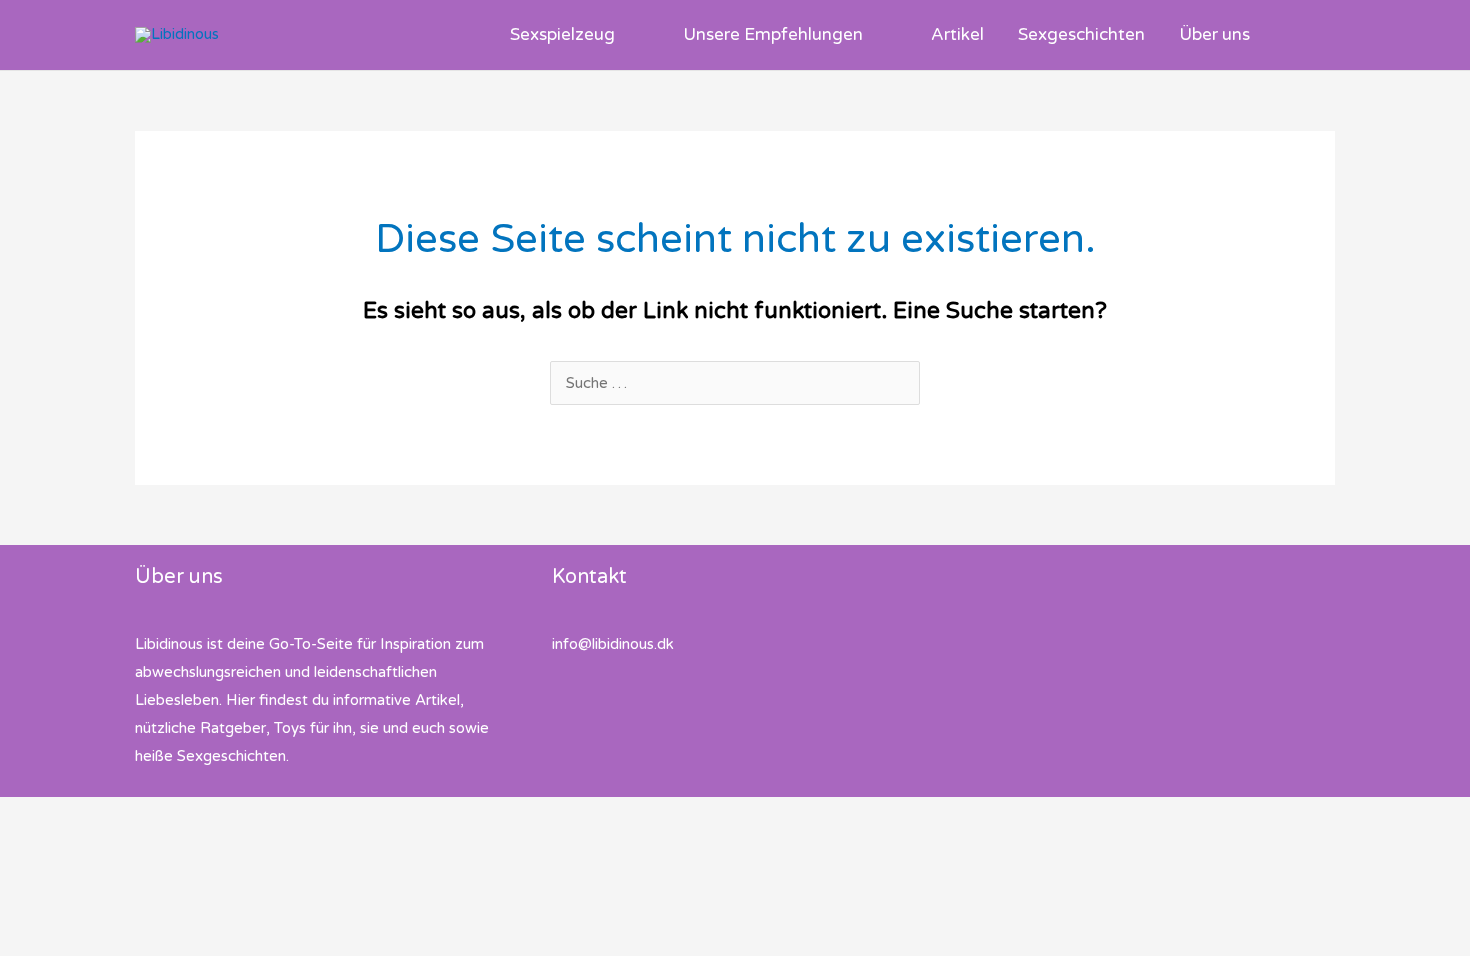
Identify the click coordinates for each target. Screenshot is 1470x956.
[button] (623, 35)
